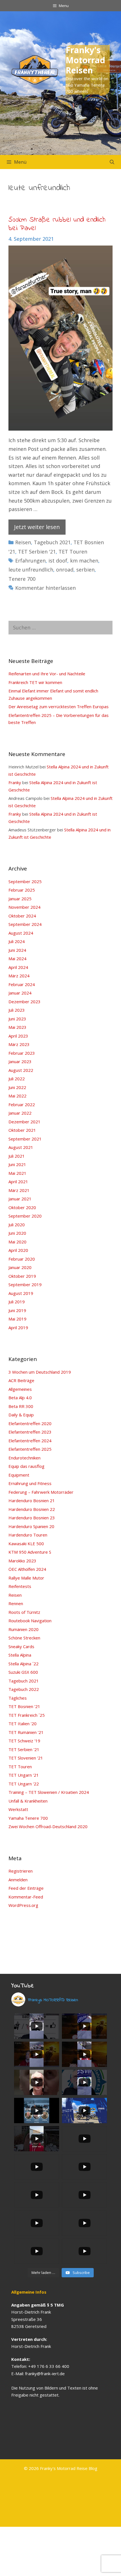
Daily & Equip (21, 1415)
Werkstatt (18, 1809)
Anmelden (18, 1880)
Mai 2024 (17, 959)
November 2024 (24, 907)
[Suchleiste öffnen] (112, 162)
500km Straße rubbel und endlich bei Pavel (57, 224)
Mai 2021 (17, 1173)
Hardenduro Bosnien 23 (32, 1518)
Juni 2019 (17, 1310)
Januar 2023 (20, 1061)
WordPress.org (23, 1905)
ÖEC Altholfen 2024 (27, 1569)
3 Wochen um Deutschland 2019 (40, 1372)
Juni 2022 (17, 1087)
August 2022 (21, 1070)
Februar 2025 (22, 890)
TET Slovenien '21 (26, 1758)
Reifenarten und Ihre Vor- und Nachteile (47, 674)
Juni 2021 (17, 1164)
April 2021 (18, 1182)
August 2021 (21, 1147)
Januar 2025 (20, 899)
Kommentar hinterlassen (45, 588)
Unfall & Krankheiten (28, 1801)
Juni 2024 (17, 950)
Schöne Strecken (24, 1638)
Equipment (19, 1475)
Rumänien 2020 (23, 1629)
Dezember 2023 (24, 1002)
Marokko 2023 (22, 1561)
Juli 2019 (17, 1302)
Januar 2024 (20, 993)
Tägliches (18, 1698)
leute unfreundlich (31, 570)
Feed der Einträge (26, 1888)
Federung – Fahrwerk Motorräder (41, 1492)
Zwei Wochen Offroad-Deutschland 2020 (48, 1826)
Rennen (16, 1603)
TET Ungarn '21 (24, 1775)
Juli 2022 (17, 1079)
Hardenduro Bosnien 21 (32, 1500)
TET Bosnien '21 (24, 1706)
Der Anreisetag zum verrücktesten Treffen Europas (59, 707)
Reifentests (20, 1586)
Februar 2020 (22, 1259)
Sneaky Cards (21, 1646)
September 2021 (25, 1139)
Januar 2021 (20, 1199)
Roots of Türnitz (24, 1612)
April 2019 (18, 1328)
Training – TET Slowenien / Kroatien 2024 (49, 1792)
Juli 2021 (17, 1156)
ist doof (58, 561)
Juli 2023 (17, 1010)
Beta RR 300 (21, 1406)
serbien (85, 570)
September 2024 (25, 924)
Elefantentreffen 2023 (30, 1432)
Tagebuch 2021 (52, 542)
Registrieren (21, 1871)
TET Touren (73, 552)
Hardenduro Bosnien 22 (32, 1509)
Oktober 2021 (22, 1130)
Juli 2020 (17, 1225)
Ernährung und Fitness (30, 1483)
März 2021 (19, 1190)
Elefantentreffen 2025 (30, 1449)
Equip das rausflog (26, 1466)
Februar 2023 (22, 1053)
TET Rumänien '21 (26, 1732)
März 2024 (19, 976)
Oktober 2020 (22, 1207)
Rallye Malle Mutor (26, 1578)
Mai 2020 (17, 1242)
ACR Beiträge (21, 1380)
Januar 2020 (20, 1267)
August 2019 (21, 1293)
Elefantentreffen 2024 (30, 1441)
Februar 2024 (22, 984)
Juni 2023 (17, 1019)
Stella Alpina (20, 1655)
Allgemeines (20, 1389)
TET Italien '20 (23, 1724)
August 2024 (21, 933)
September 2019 (25, 1284)
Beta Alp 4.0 (20, 1398)
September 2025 (25, 881)
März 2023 (19, 1044)
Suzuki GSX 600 (23, 1672)
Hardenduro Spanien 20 (31, 1526)
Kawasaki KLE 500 (26, 1544)
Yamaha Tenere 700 (28, 1818)
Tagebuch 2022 (24, 1689)
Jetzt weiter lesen (37, 527)
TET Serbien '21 (37, 552)
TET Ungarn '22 (24, 1784)
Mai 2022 (17, 1096)
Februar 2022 (22, 1104)
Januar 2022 (20, 1113)
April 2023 (18, 1036)
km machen (84, 561)
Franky (15, 782)
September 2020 (25, 1216)
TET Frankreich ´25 (27, 1715)
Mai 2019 (17, 1319)
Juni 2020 (17, 1233)
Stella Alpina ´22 (23, 1664)
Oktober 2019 (22, 1276)
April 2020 (18, 1250)
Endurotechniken (24, 1458)
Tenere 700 (22, 579)
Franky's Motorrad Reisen (85, 60)
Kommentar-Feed (26, 1897)
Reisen (23, 542)
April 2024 (18, 967)
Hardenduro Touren (28, 1535)
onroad (65, 570)
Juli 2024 (17, 941)
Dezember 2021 (24, 1122)
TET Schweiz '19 (24, 1741)
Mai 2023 (17, 1027)
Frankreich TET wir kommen (35, 682)
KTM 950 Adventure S (30, 1552)
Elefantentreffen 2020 (30, 1423)
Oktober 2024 (22, 916)
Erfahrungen (30, 561)
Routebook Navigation (30, 1621)
